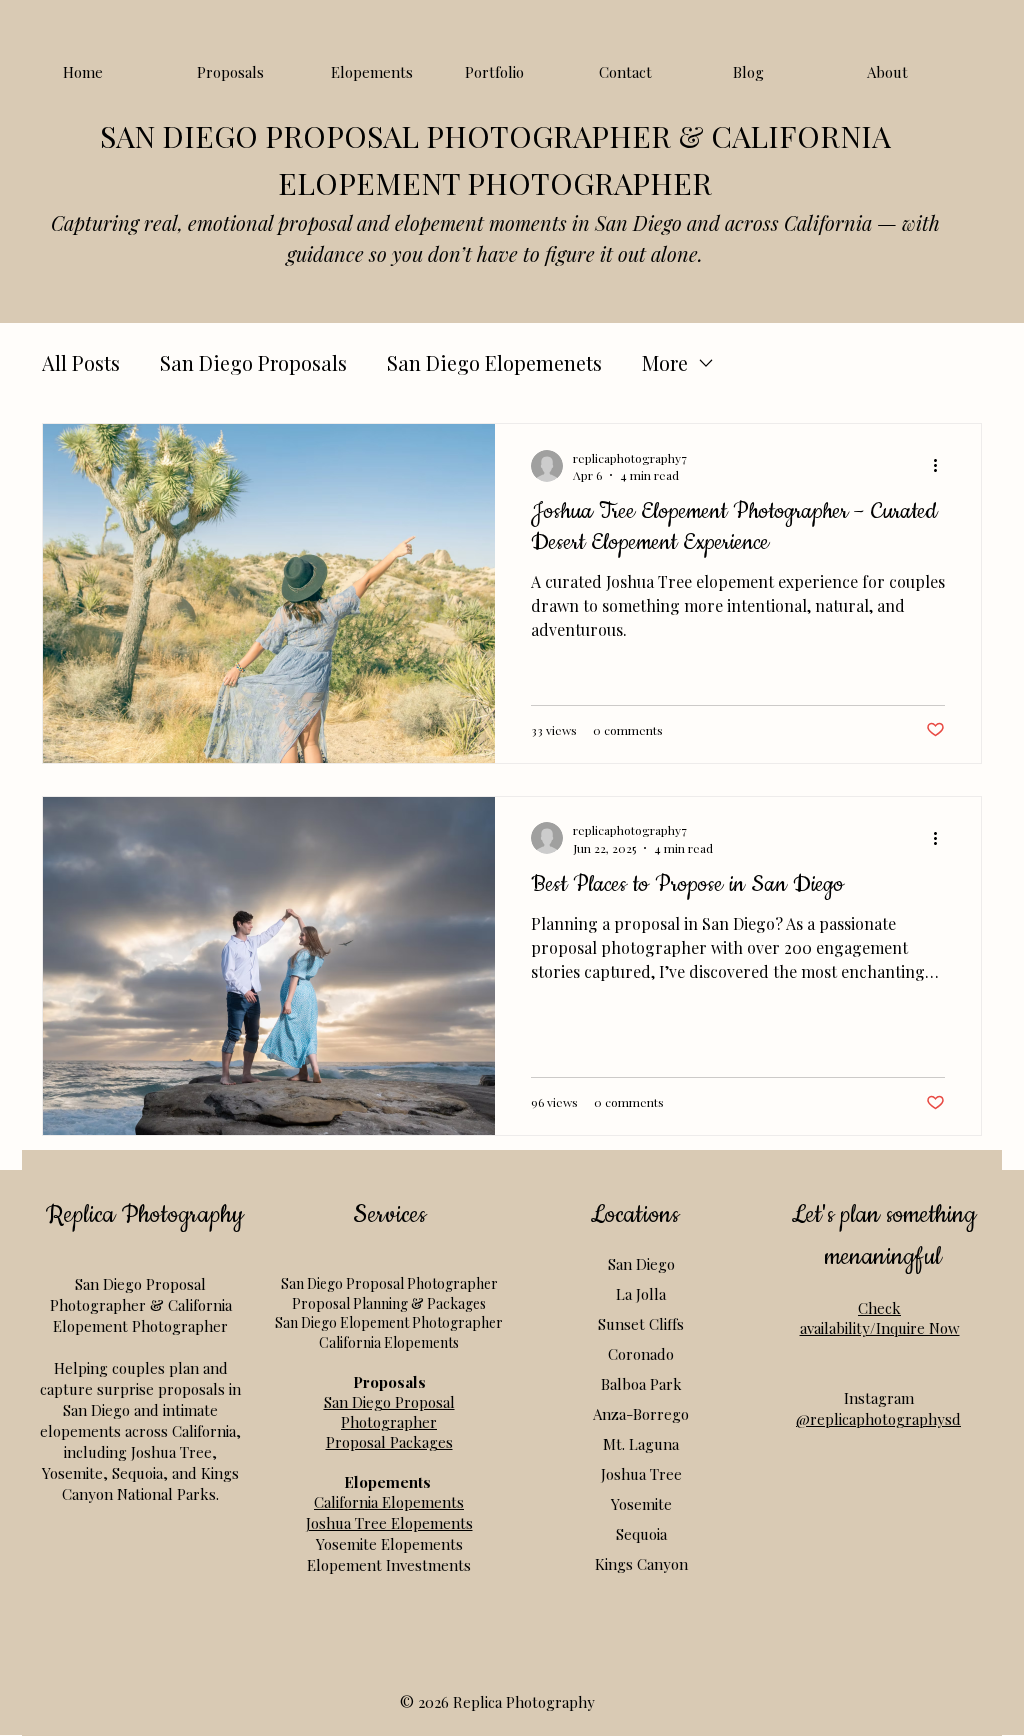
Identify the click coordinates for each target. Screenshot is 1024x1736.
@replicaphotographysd (878, 1419)
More (665, 362)
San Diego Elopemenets (494, 362)
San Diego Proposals (253, 362)
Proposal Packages (389, 1442)
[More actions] (942, 466)
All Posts (81, 362)
